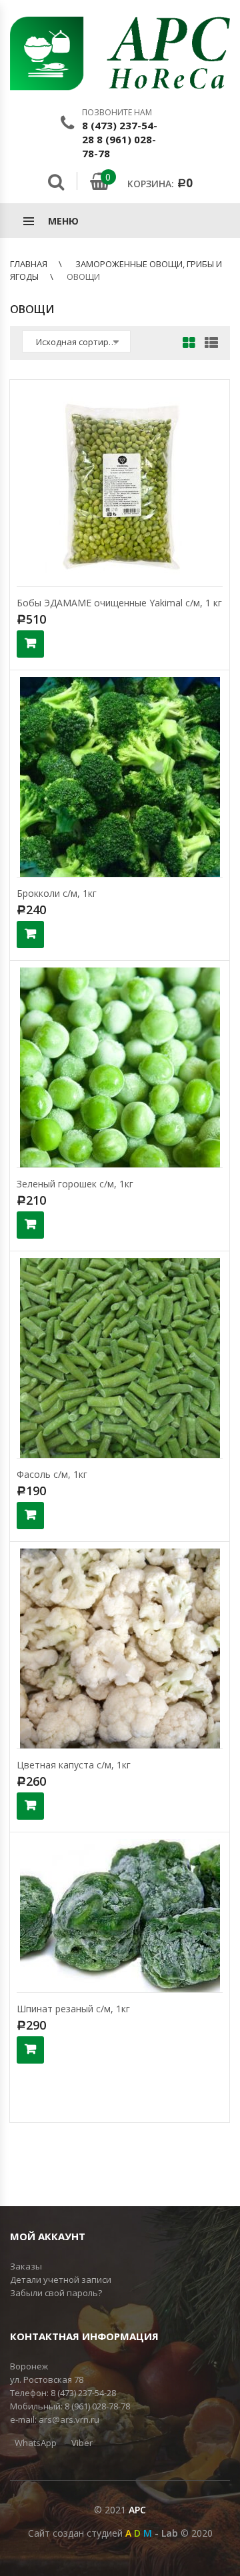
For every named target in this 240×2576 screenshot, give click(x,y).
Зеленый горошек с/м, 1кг (75, 1184)
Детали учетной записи (61, 2279)
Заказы (26, 2266)
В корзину (30, 644)
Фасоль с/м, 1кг (52, 1474)
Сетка (189, 344)
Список (208, 344)
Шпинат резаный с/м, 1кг (73, 2009)
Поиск (56, 182)
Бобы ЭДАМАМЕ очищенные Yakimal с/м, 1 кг (119, 603)
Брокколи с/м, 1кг (57, 893)
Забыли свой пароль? (56, 2293)
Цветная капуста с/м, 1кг (74, 1765)
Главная (29, 264)
